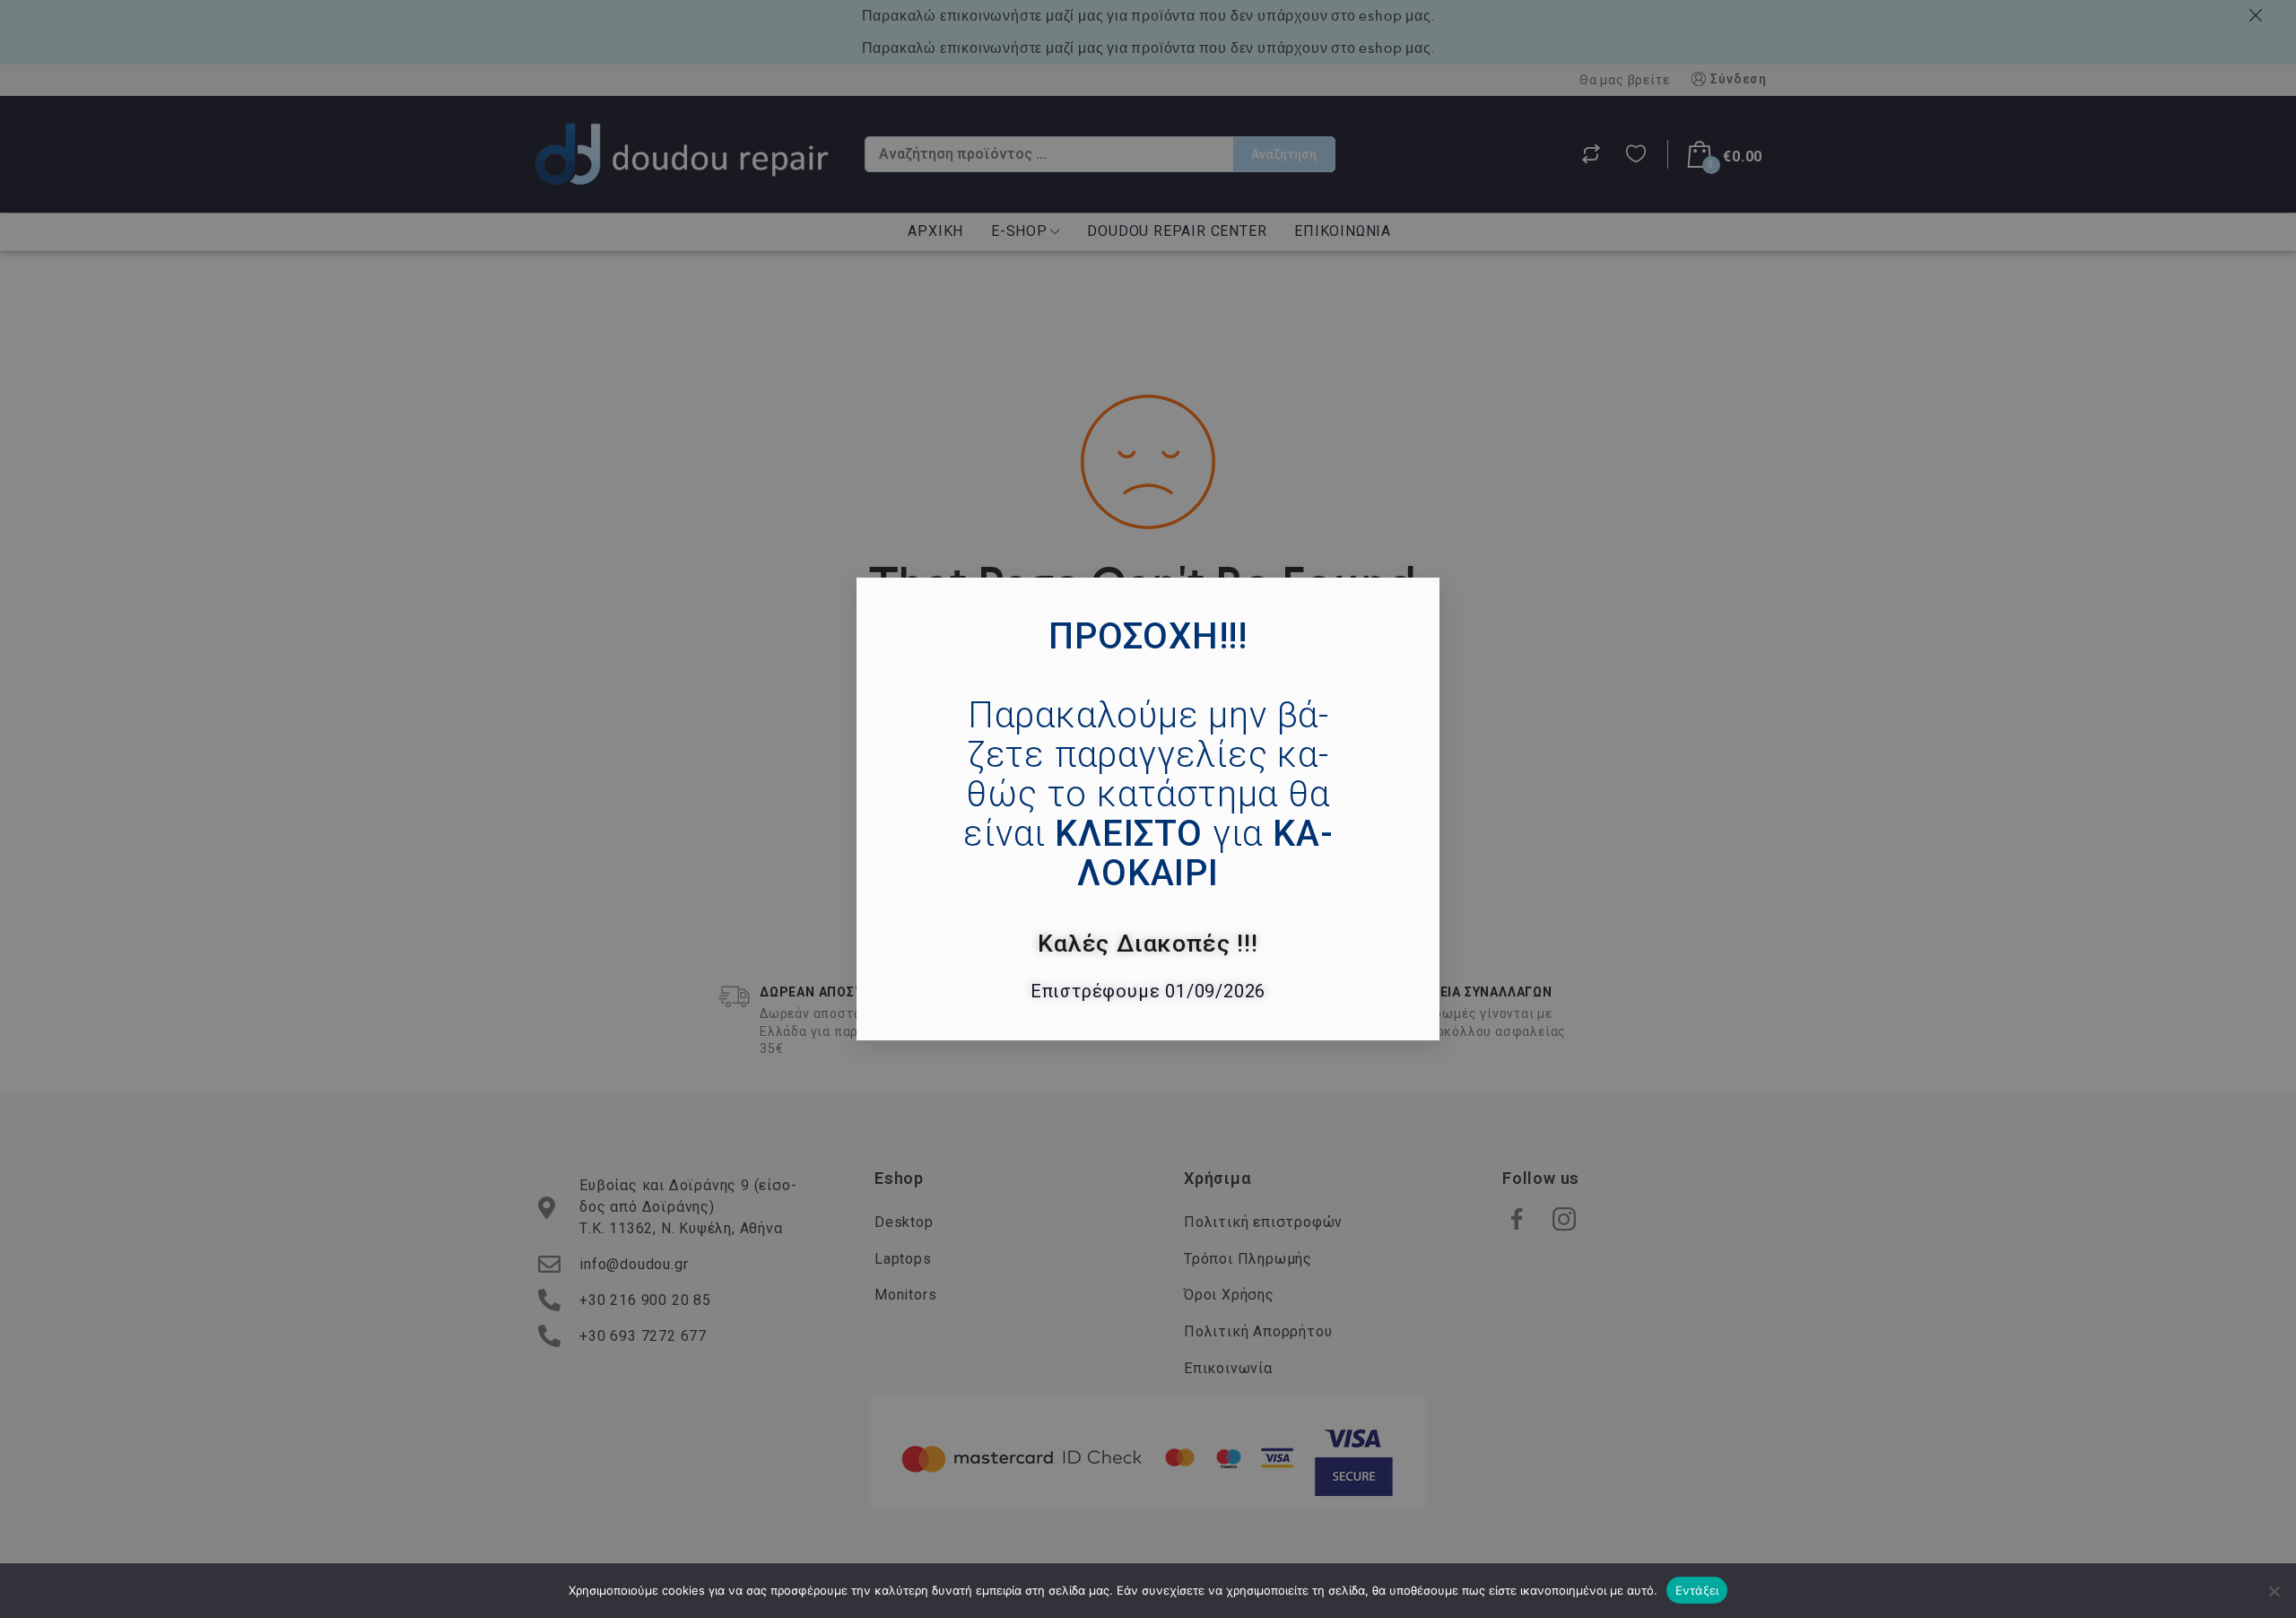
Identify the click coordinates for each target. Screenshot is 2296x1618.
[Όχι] (2274, 1591)
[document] (1148, 809)
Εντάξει (1697, 1590)
